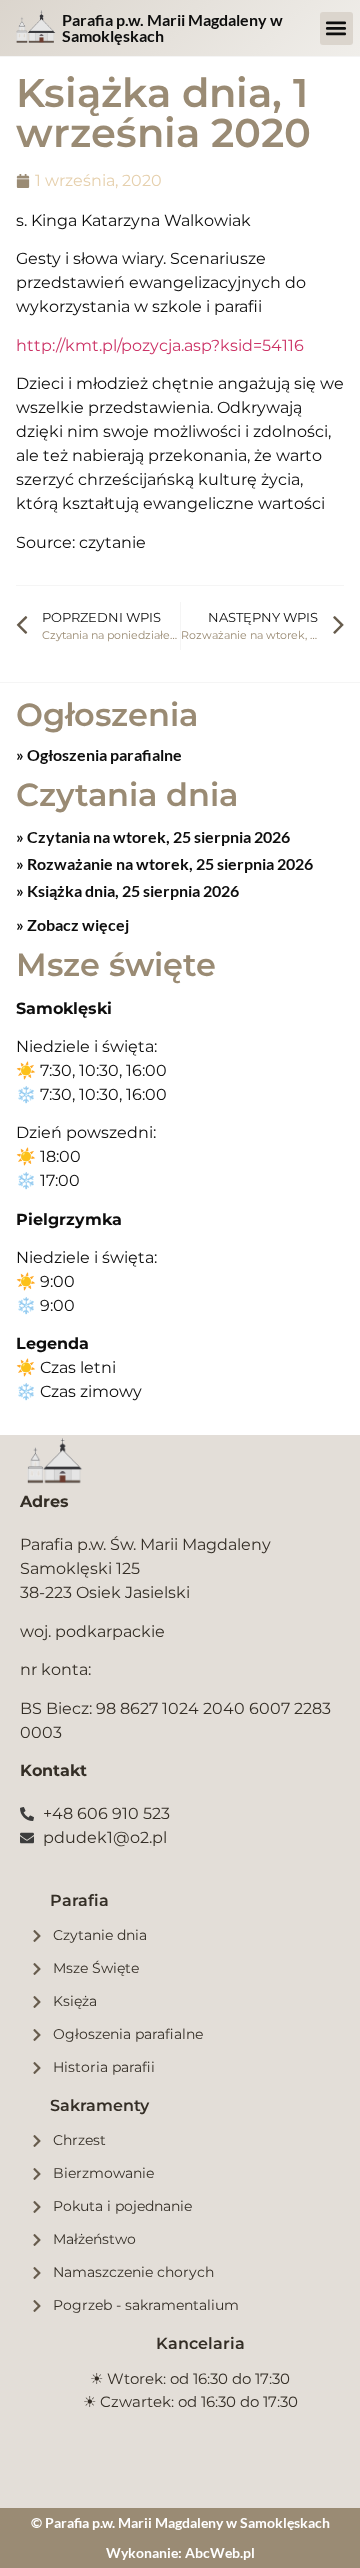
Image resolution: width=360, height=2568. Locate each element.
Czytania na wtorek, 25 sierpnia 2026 (157, 836)
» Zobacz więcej (72, 924)
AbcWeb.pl (220, 2552)
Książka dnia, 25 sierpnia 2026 (131, 890)
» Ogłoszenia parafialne (99, 754)
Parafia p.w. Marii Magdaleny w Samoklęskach (172, 27)
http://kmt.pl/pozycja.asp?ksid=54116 (160, 345)
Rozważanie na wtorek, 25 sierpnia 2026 (168, 863)
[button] (336, 28)
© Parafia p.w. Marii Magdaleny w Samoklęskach (180, 2522)
